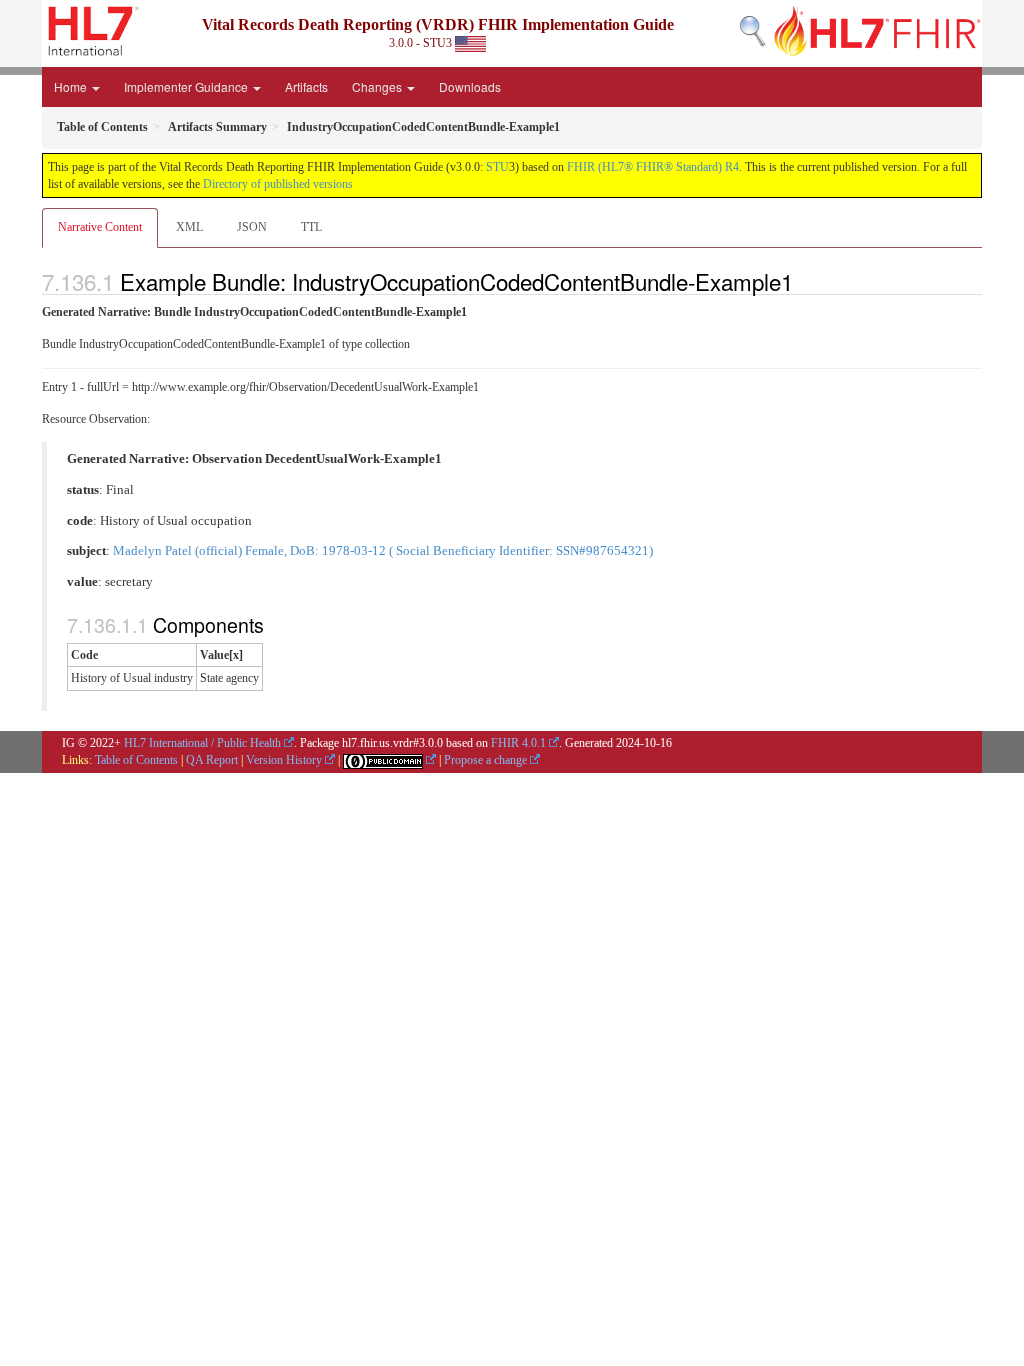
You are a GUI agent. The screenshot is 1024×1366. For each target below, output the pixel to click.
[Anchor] (804, 281)
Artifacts (306, 86)
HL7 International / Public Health (202, 743)
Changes (378, 86)
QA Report (212, 760)
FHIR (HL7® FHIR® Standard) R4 (653, 167)
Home (72, 86)
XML (189, 227)
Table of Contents (136, 760)
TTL (311, 227)
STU (497, 167)
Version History (284, 760)
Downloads (470, 86)
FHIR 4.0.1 (518, 743)
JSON (252, 227)
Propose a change (485, 760)
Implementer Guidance (187, 86)
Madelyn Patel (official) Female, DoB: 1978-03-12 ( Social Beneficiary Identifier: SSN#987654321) (383, 551)
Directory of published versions (278, 184)
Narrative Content (100, 227)
